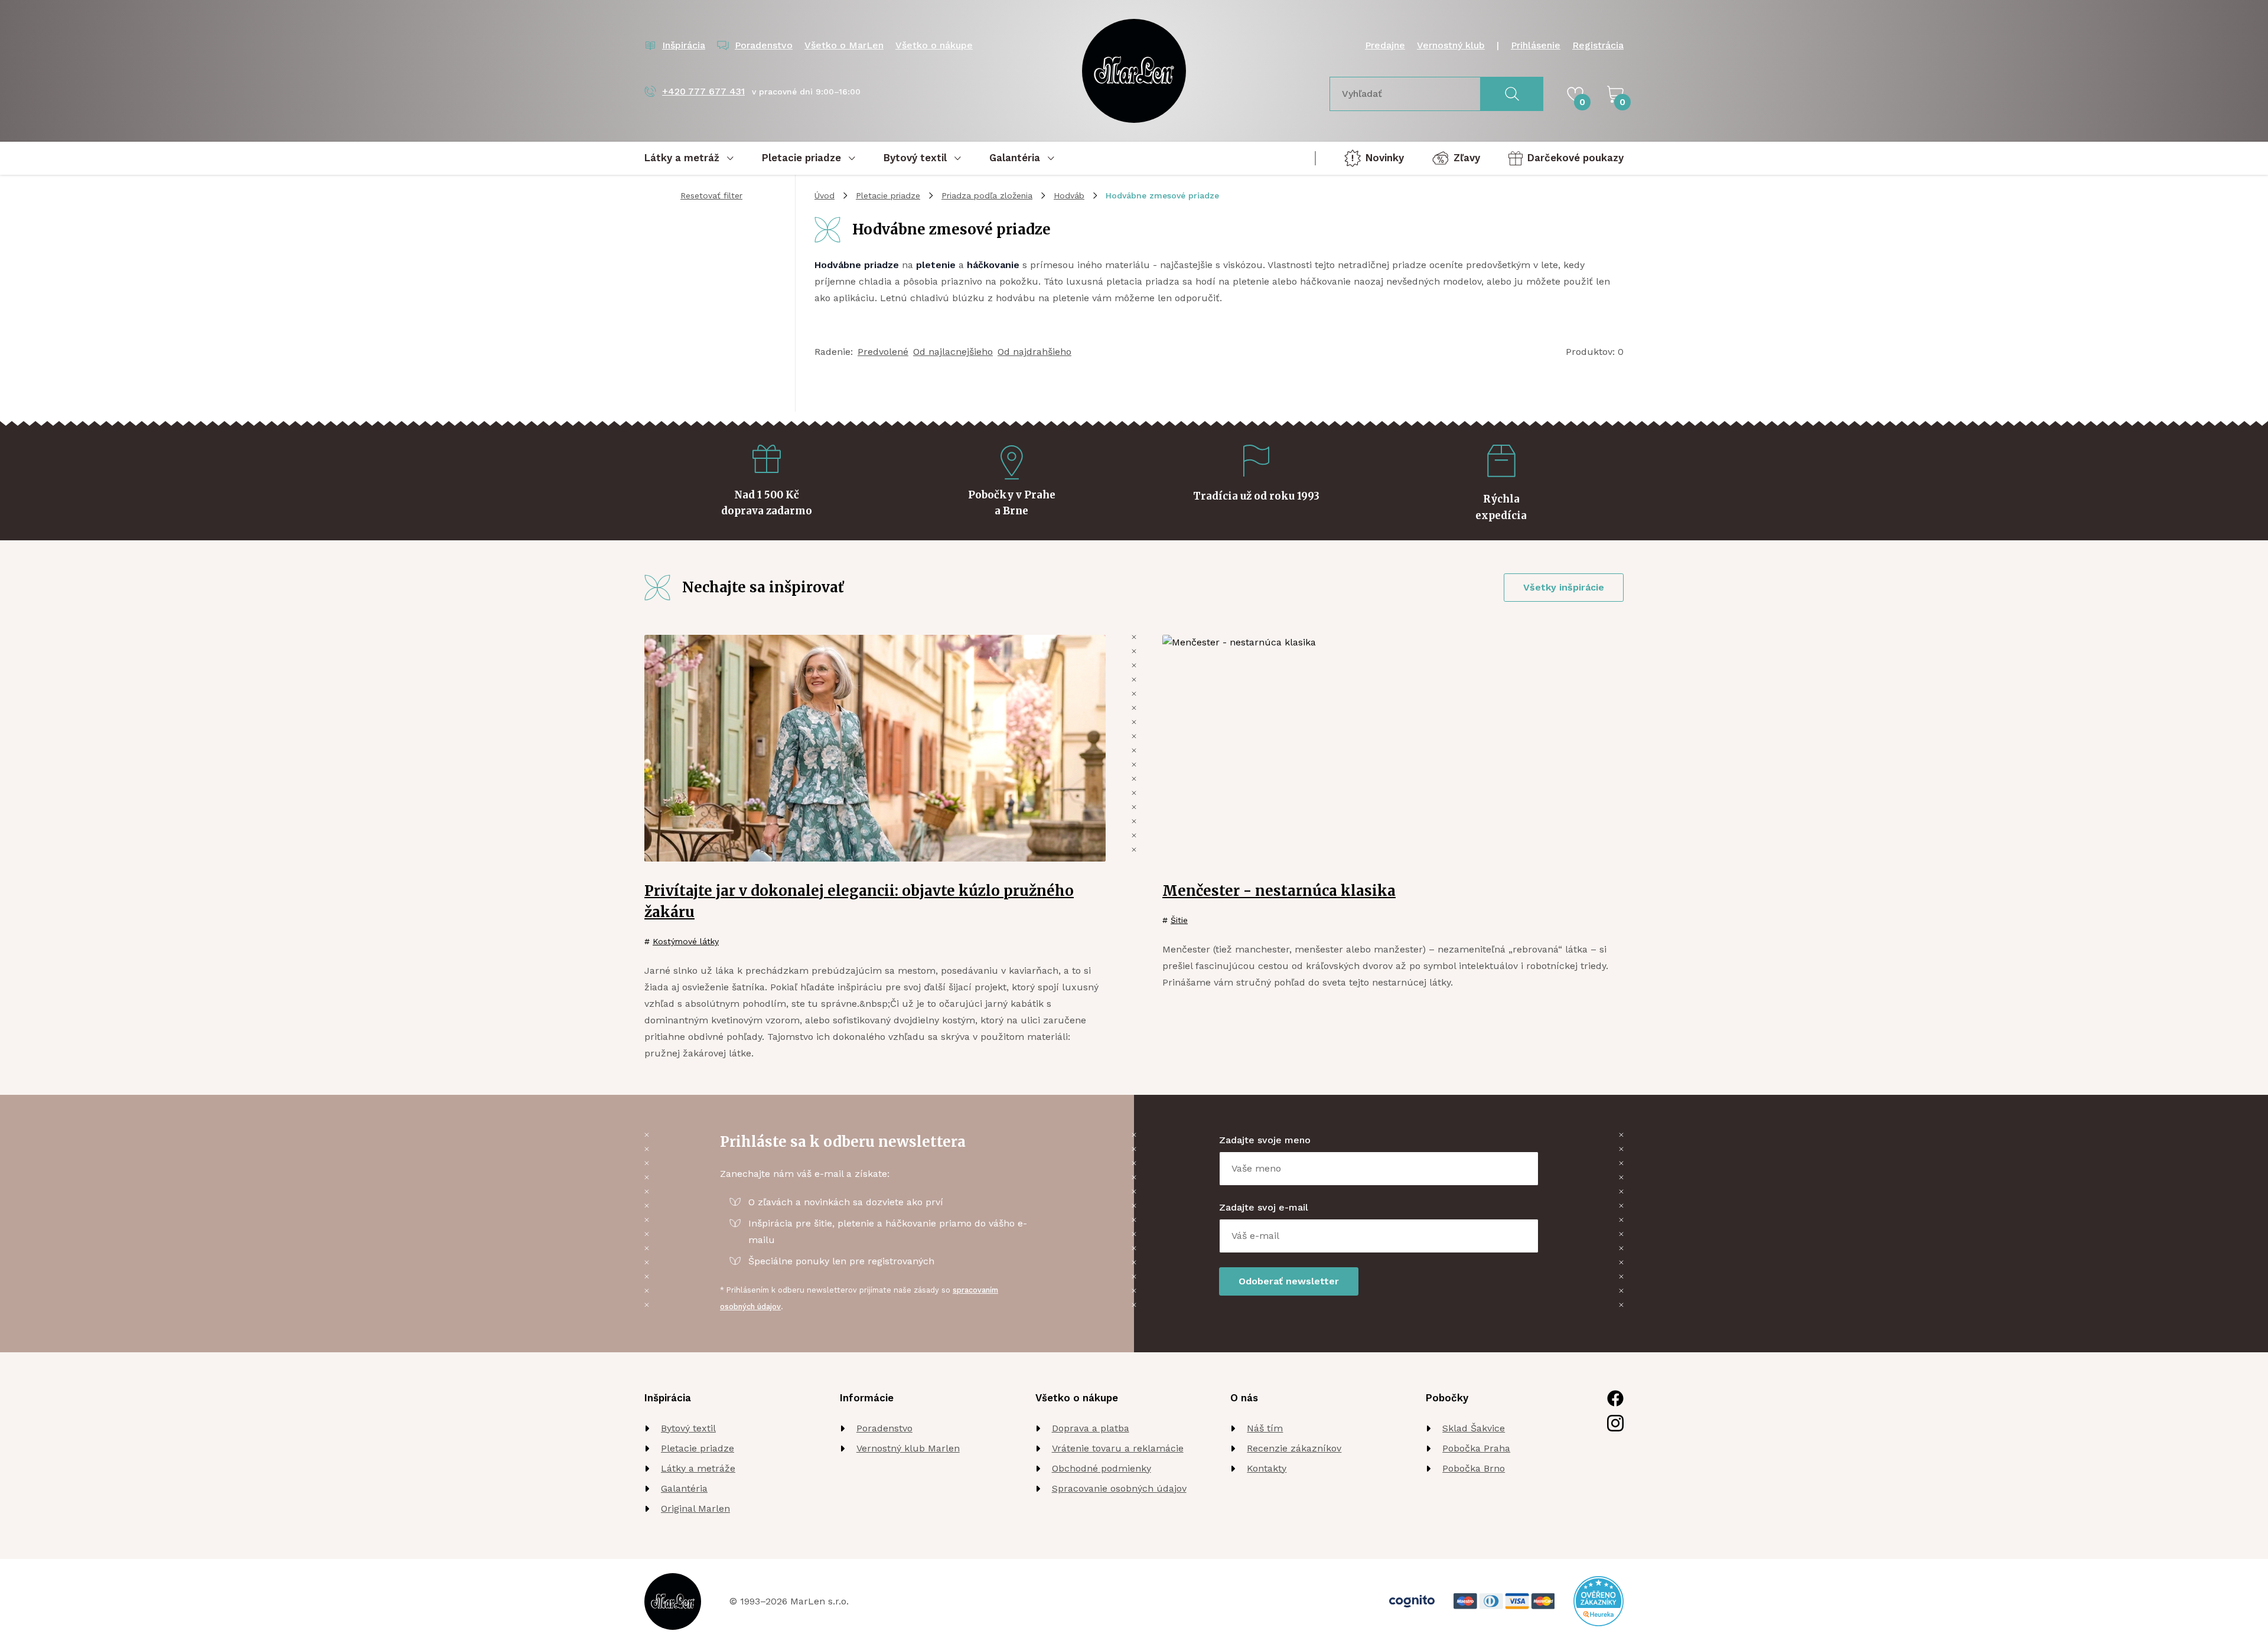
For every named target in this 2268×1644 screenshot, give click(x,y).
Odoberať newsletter (1289, 1281)
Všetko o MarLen (844, 45)
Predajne (1385, 45)
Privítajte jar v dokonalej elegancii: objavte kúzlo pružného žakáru (859, 901)
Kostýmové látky (686, 941)
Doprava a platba (1091, 1428)
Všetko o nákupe (934, 45)
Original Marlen (695, 1508)
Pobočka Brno (1474, 1468)
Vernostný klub (1451, 45)
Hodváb (1069, 195)
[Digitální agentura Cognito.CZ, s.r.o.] (1412, 1601)
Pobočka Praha (1476, 1448)
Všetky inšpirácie (1564, 587)
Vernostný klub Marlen (908, 1448)
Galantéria (684, 1488)
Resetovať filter (711, 195)
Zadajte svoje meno (1265, 1140)
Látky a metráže (698, 1468)
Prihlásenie (1536, 45)
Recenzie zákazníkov (1294, 1448)
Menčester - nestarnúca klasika (1279, 891)
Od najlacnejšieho (953, 352)
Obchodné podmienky (1102, 1468)
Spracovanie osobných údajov (1119, 1488)
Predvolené (883, 352)
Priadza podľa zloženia (987, 195)
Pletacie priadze (888, 195)
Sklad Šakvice (1474, 1428)
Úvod (825, 195)
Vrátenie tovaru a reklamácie (1118, 1448)
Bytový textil (688, 1428)
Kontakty (1267, 1468)
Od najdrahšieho (1034, 352)
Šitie (1179, 920)
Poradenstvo (884, 1428)
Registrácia (1598, 45)
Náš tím (1265, 1428)
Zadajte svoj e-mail (1264, 1207)
